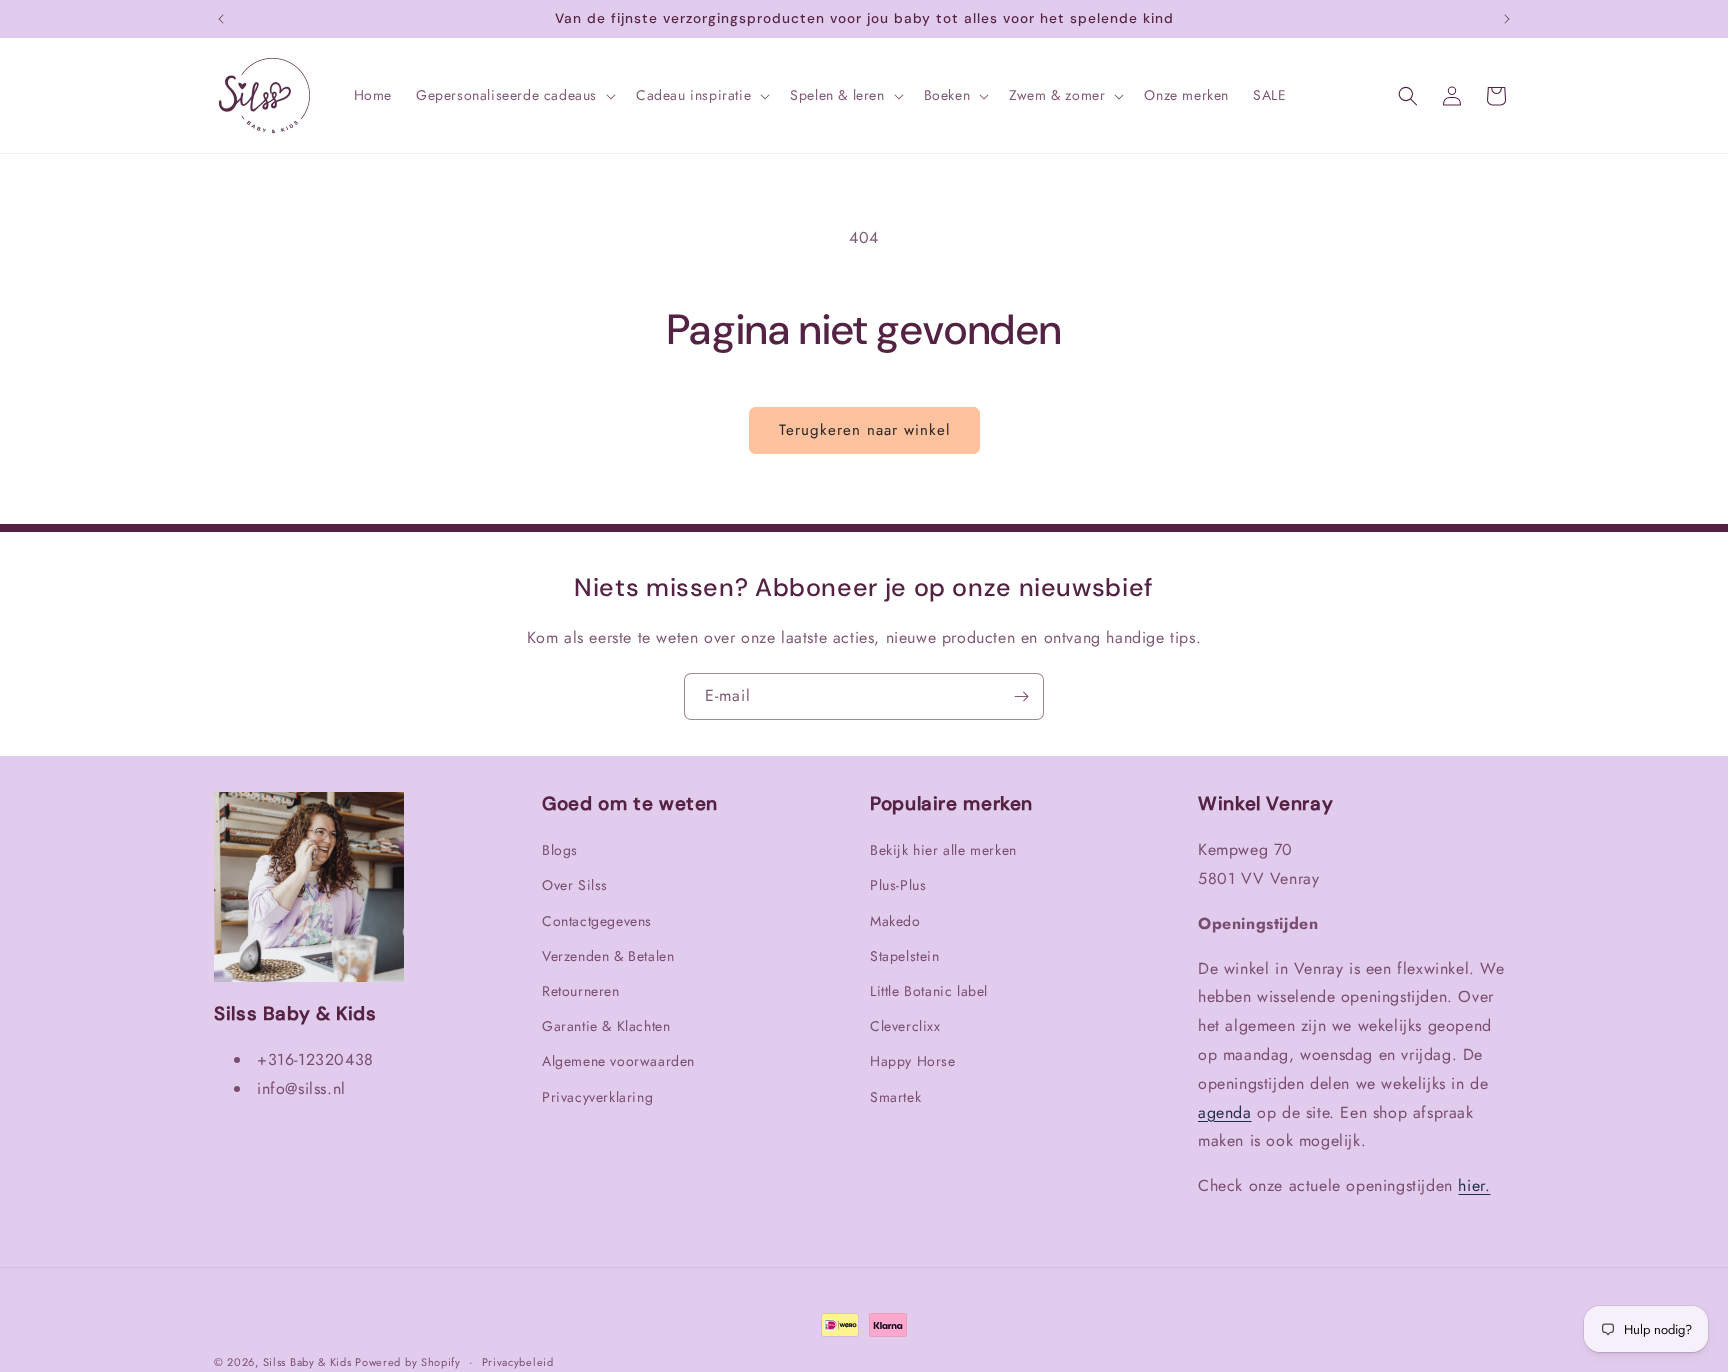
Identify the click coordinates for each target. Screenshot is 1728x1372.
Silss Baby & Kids (309, 1362)
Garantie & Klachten (606, 1026)
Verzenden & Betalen (608, 956)
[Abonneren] (1021, 696)
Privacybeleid (518, 1362)
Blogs (560, 850)
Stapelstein (905, 956)
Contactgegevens (597, 921)
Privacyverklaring (597, 1097)
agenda (1225, 1112)
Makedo (895, 921)
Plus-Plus (898, 885)
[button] (514, 95)
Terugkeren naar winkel (864, 430)
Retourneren (581, 991)
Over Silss (575, 885)
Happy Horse (913, 1061)
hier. (1474, 1185)
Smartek (895, 1097)
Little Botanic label (929, 991)
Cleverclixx (905, 1026)
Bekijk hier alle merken (943, 850)
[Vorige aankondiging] (221, 19)
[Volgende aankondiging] (1507, 19)
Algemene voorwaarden (618, 1061)
